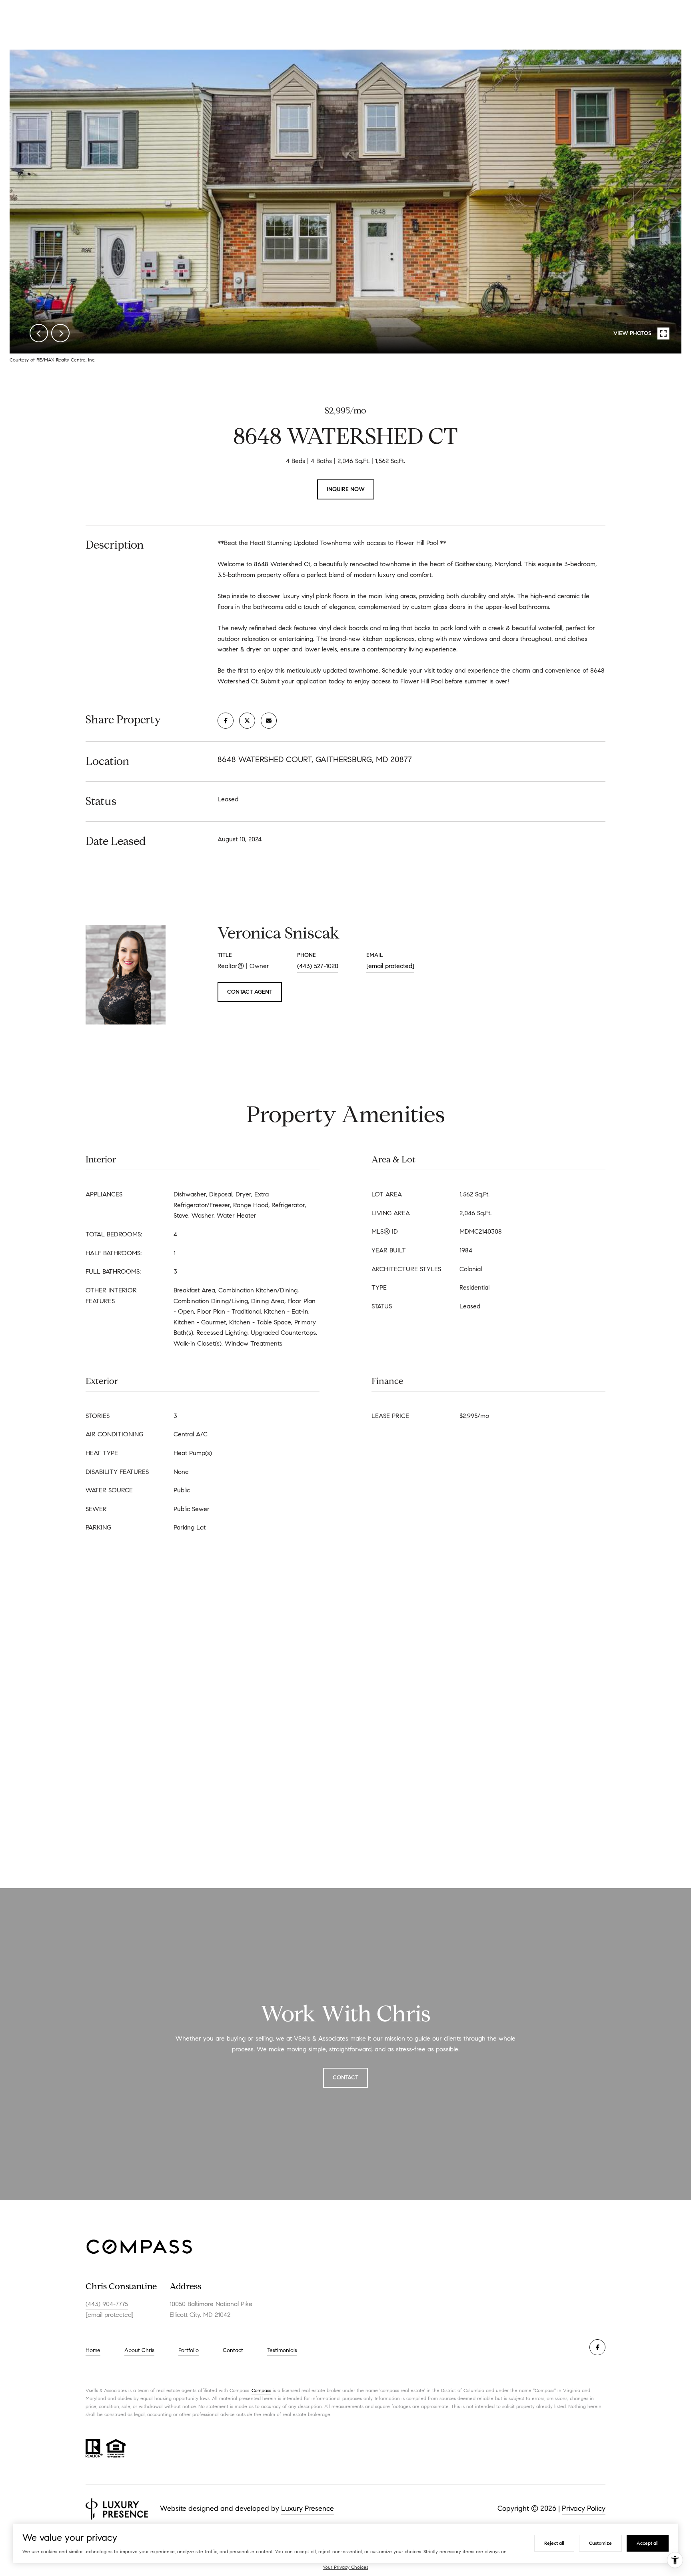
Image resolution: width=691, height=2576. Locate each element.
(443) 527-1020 (318, 966)
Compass (261, 2390)
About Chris (139, 2350)
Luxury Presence (308, 2508)
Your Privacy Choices (345, 2567)
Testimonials (282, 2350)
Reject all (554, 2543)
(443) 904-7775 (107, 2304)
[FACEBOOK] (597, 2347)
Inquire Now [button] (346, 489)
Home (93, 2350)
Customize (600, 2543)
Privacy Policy (584, 2508)
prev (39, 333)
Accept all (648, 2543)
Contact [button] (345, 2078)
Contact (233, 2350)
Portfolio (189, 2350)
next (60, 333)
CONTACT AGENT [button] (250, 992)
